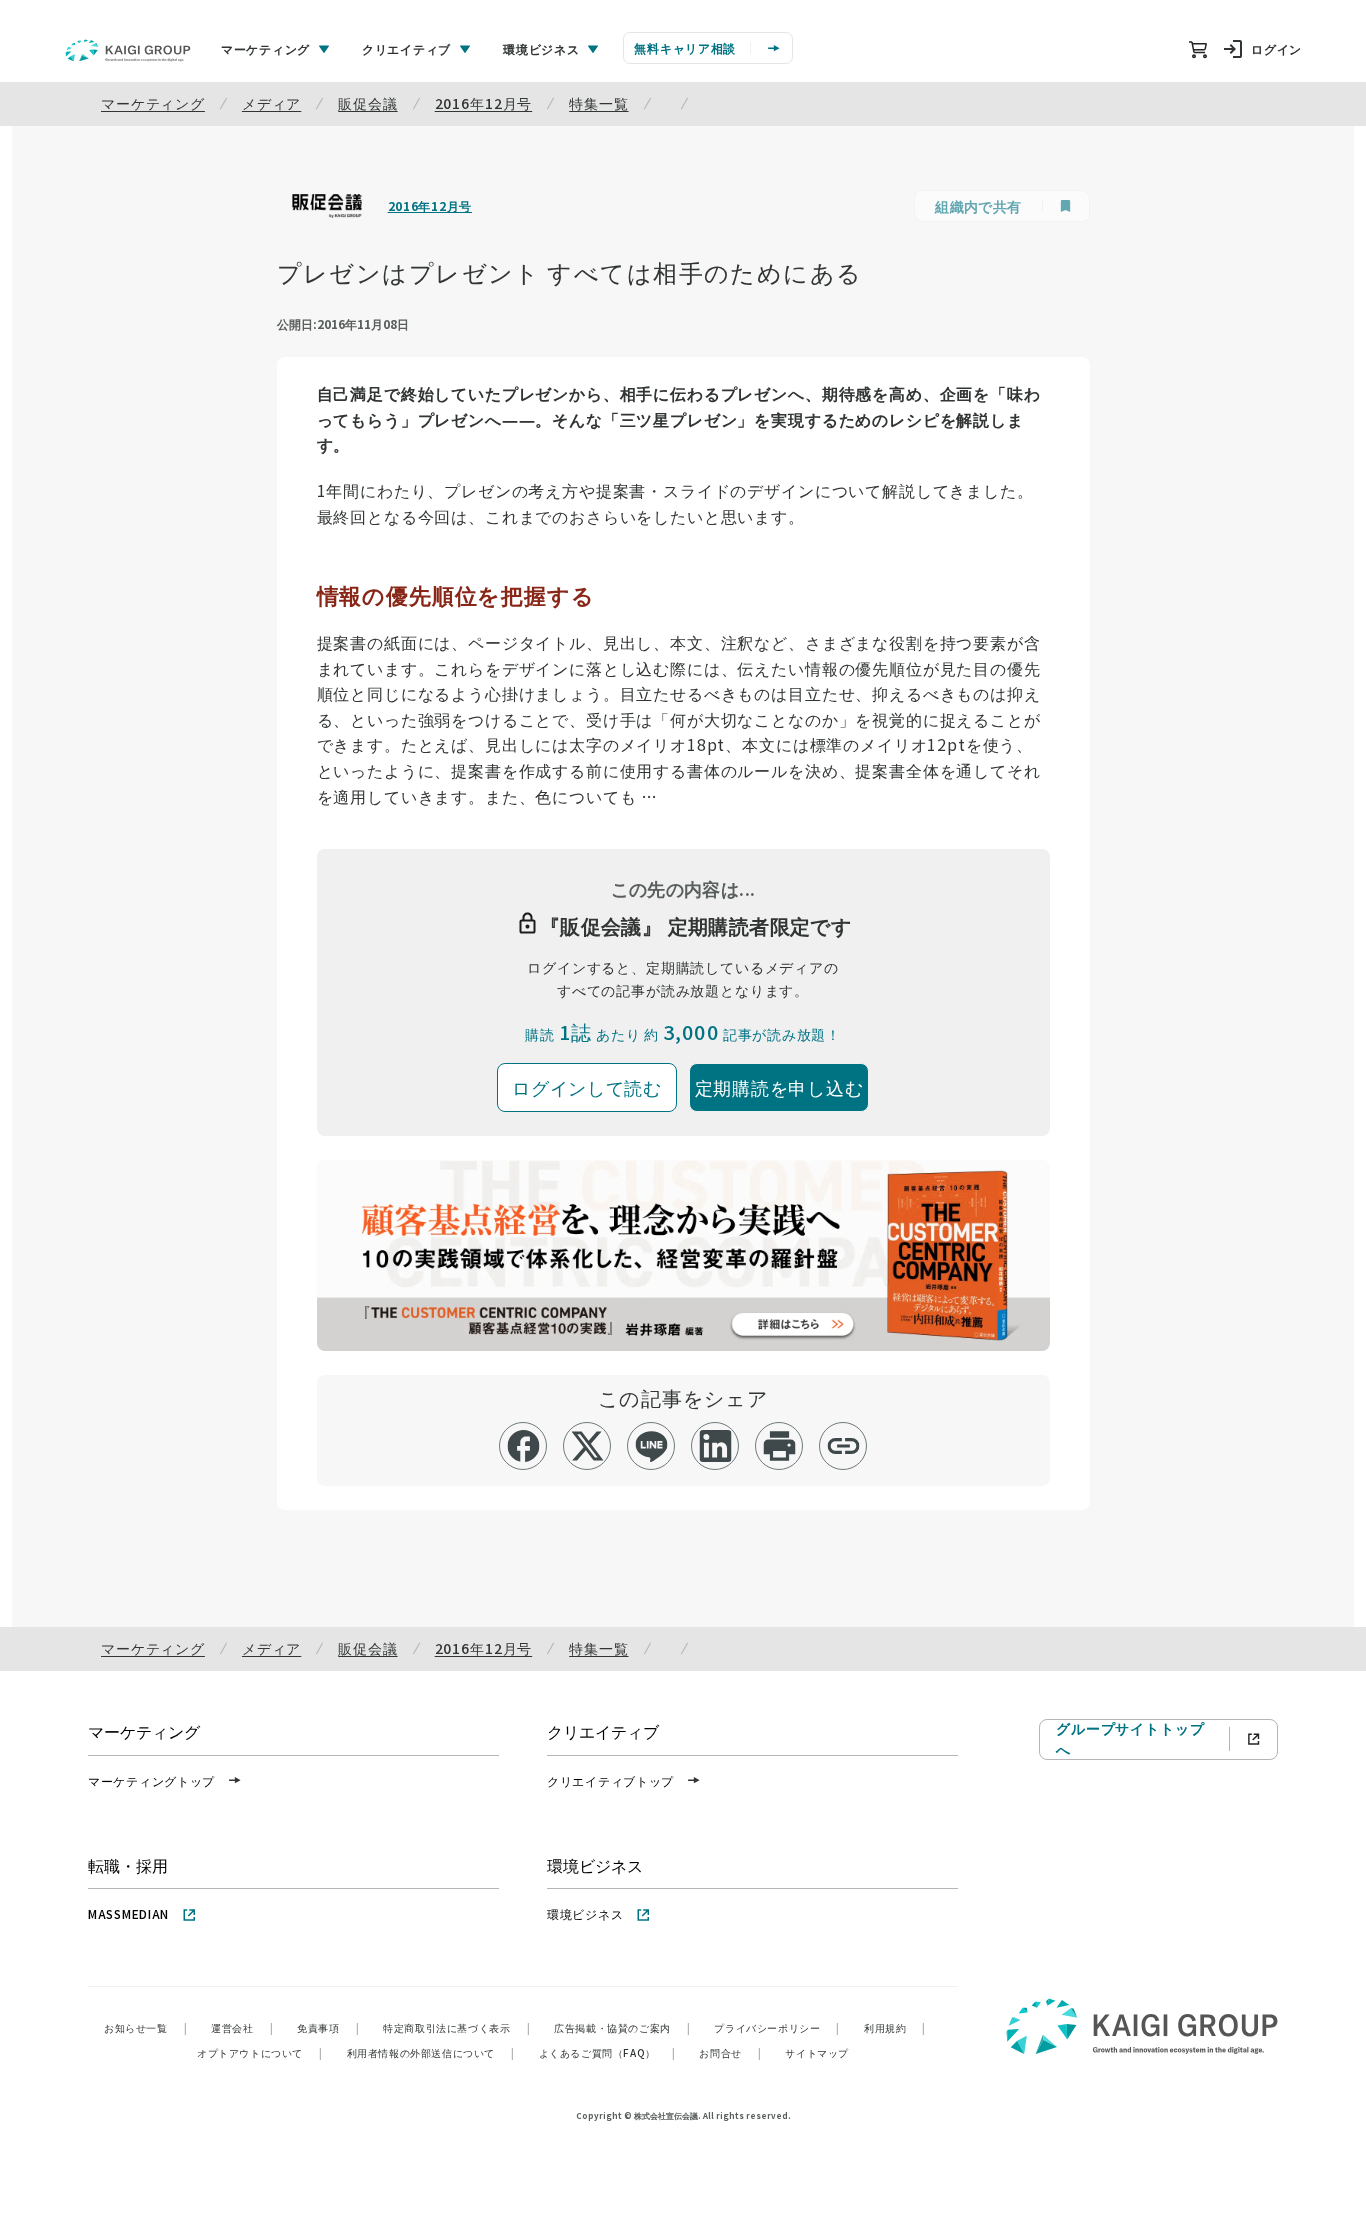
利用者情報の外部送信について (431, 2052)
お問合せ (730, 2052)
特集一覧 (598, 103)
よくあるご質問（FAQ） (607, 2052)
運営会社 (242, 2027)
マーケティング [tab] (265, 48)
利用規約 (895, 2027)
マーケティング (153, 103)
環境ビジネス (585, 1913)
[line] (651, 1446)
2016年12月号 (484, 103)
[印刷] (779, 1446)
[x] (587, 1446)
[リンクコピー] (843, 1446)
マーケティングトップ (151, 1780)
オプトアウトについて (260, 2052)
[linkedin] (715, 1446)
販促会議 (367, 103)
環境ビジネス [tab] (541, 48)
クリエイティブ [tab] (406, 48)
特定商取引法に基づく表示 (456, 2027)
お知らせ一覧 (145, 2027)
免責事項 (328, 2027)
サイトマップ (817, 2052)
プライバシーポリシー (777, 2027)
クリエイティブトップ (610, 1780)
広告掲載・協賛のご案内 (622, 2027)
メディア (271, 103)
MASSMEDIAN (128, 1913)
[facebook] (523, 1446)
